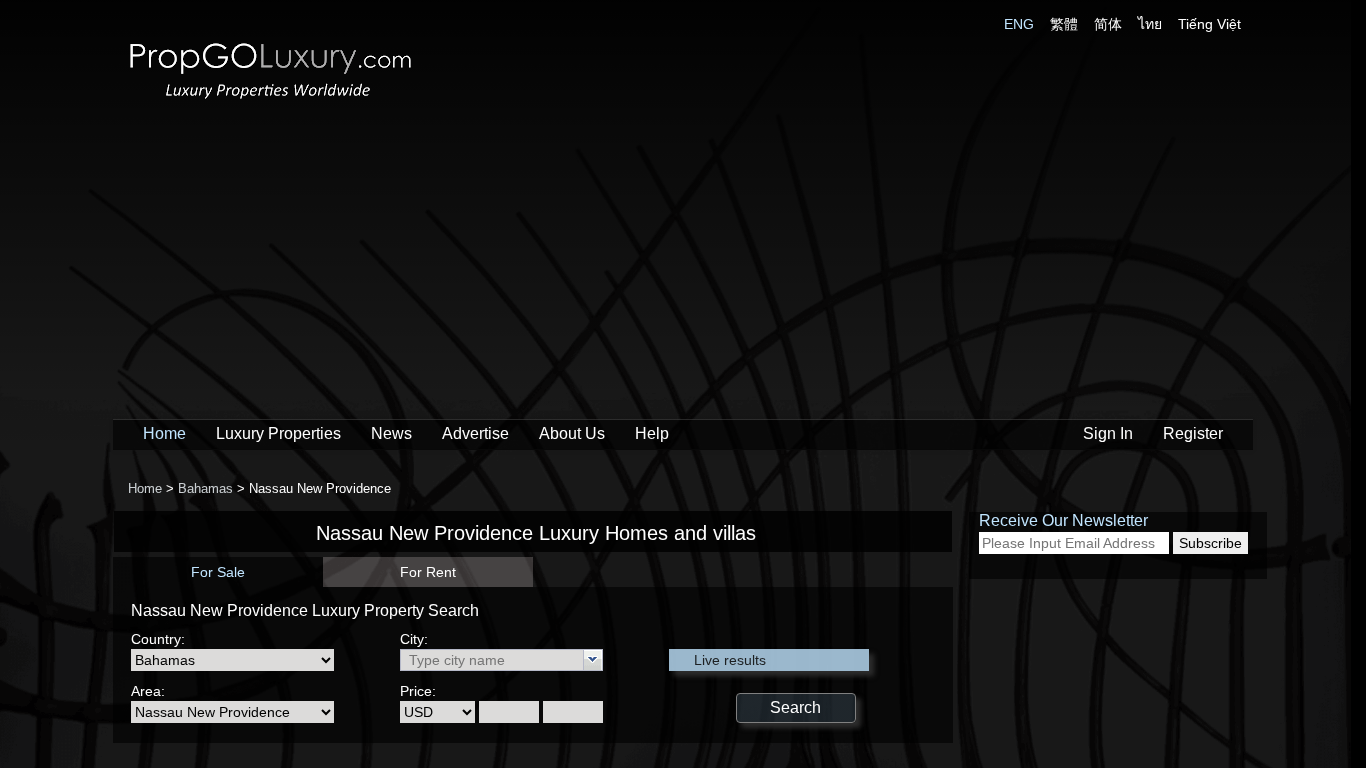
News (391, 433)
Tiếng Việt (1209, 24)
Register (1193, 433)
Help (652, 433)
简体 (1108, 24)
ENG (1019, 24)
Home (164, 433)
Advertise (475, 433)
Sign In (1108, 433)
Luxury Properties (278, 433)
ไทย (1150, 24)
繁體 (1064, 24)
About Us (572, 433)
